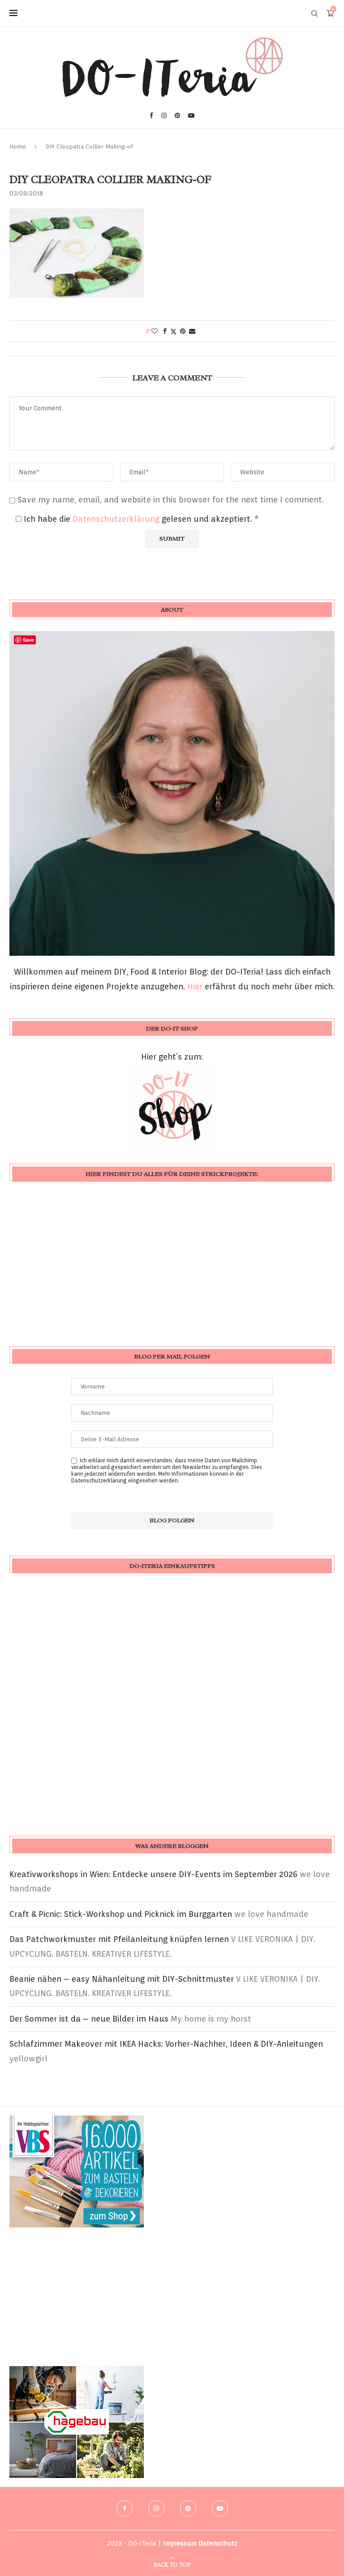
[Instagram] (164, 115)
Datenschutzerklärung (117, 519)
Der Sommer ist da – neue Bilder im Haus (89, 2019)
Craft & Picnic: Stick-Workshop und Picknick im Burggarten (121, 1914)
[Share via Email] (192, 331)
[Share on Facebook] (165, 331)
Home (18, 147)
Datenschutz (218, 2543)
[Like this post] (155, 331)
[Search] (314, 13)
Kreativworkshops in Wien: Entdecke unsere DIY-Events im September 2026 (153, 1874)
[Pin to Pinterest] (183, 331)
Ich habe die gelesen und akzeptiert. (141, 519)
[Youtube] (191, 115)
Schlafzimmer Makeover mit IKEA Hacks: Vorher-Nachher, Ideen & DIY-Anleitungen (166, 2044)
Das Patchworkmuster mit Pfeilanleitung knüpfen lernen (119, 1939)
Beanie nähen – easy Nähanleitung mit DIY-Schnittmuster (122, 1979)
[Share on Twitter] (173, 331)
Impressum (180, 2543)
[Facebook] (151, 115)
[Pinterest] (177, 115)
